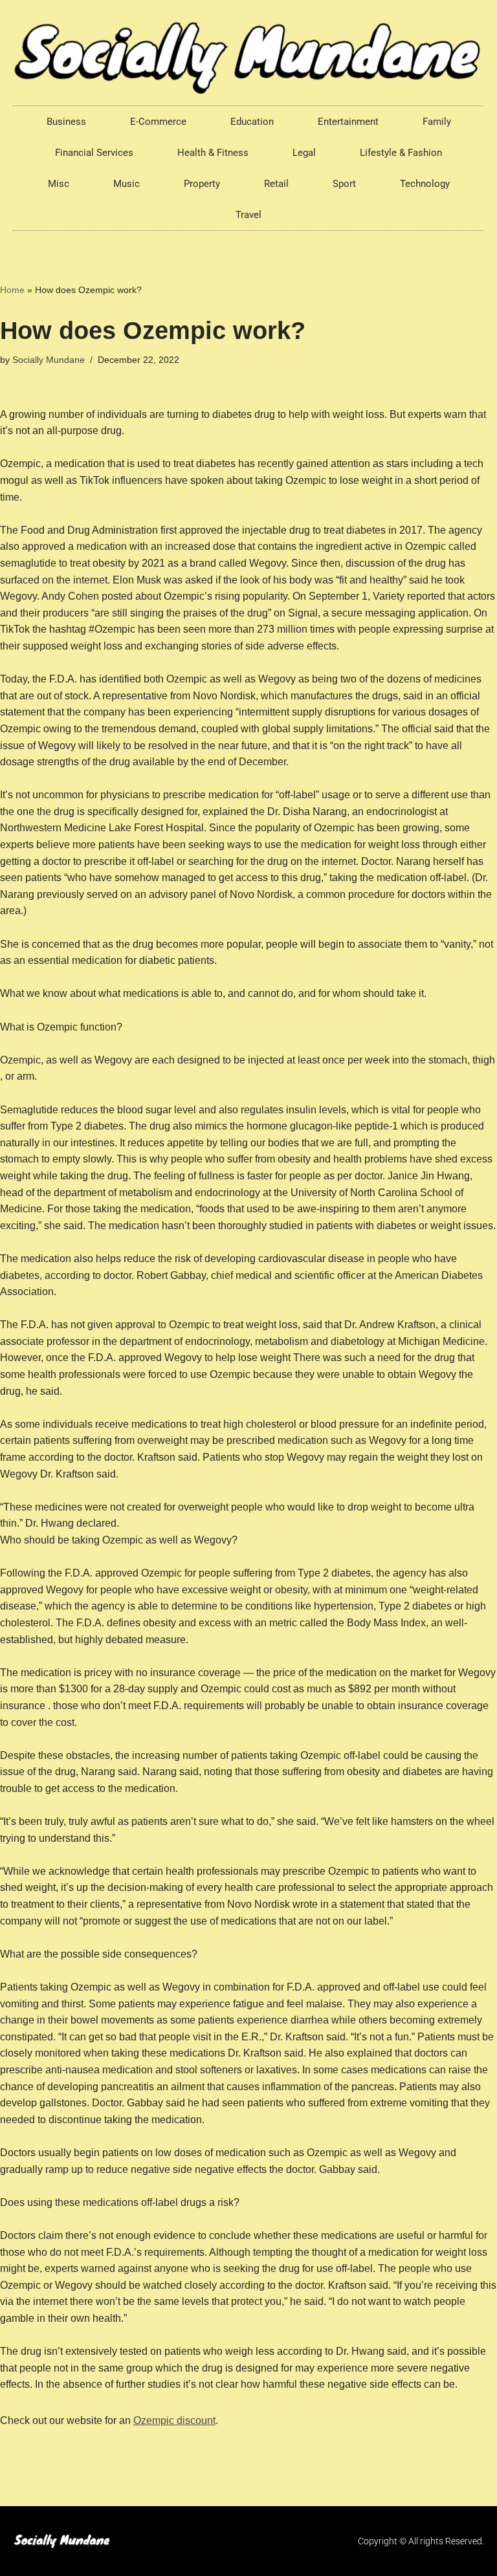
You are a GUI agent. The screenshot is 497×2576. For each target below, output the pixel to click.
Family (437, 122)
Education (252, 122)
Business (66, 122)
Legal (304, 153)
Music (127, 184)
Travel (248, 215)
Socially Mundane (49, 360)
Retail (276, 184)
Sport (344, 184)
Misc (59, 184)
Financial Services (94, 153)
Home (12, 290)
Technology (425, 184)
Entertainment (348, 122)
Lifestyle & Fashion (401, 153)
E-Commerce (158, 122)
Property (202, 184)
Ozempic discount (174, 2420)
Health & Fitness (213, 153)
